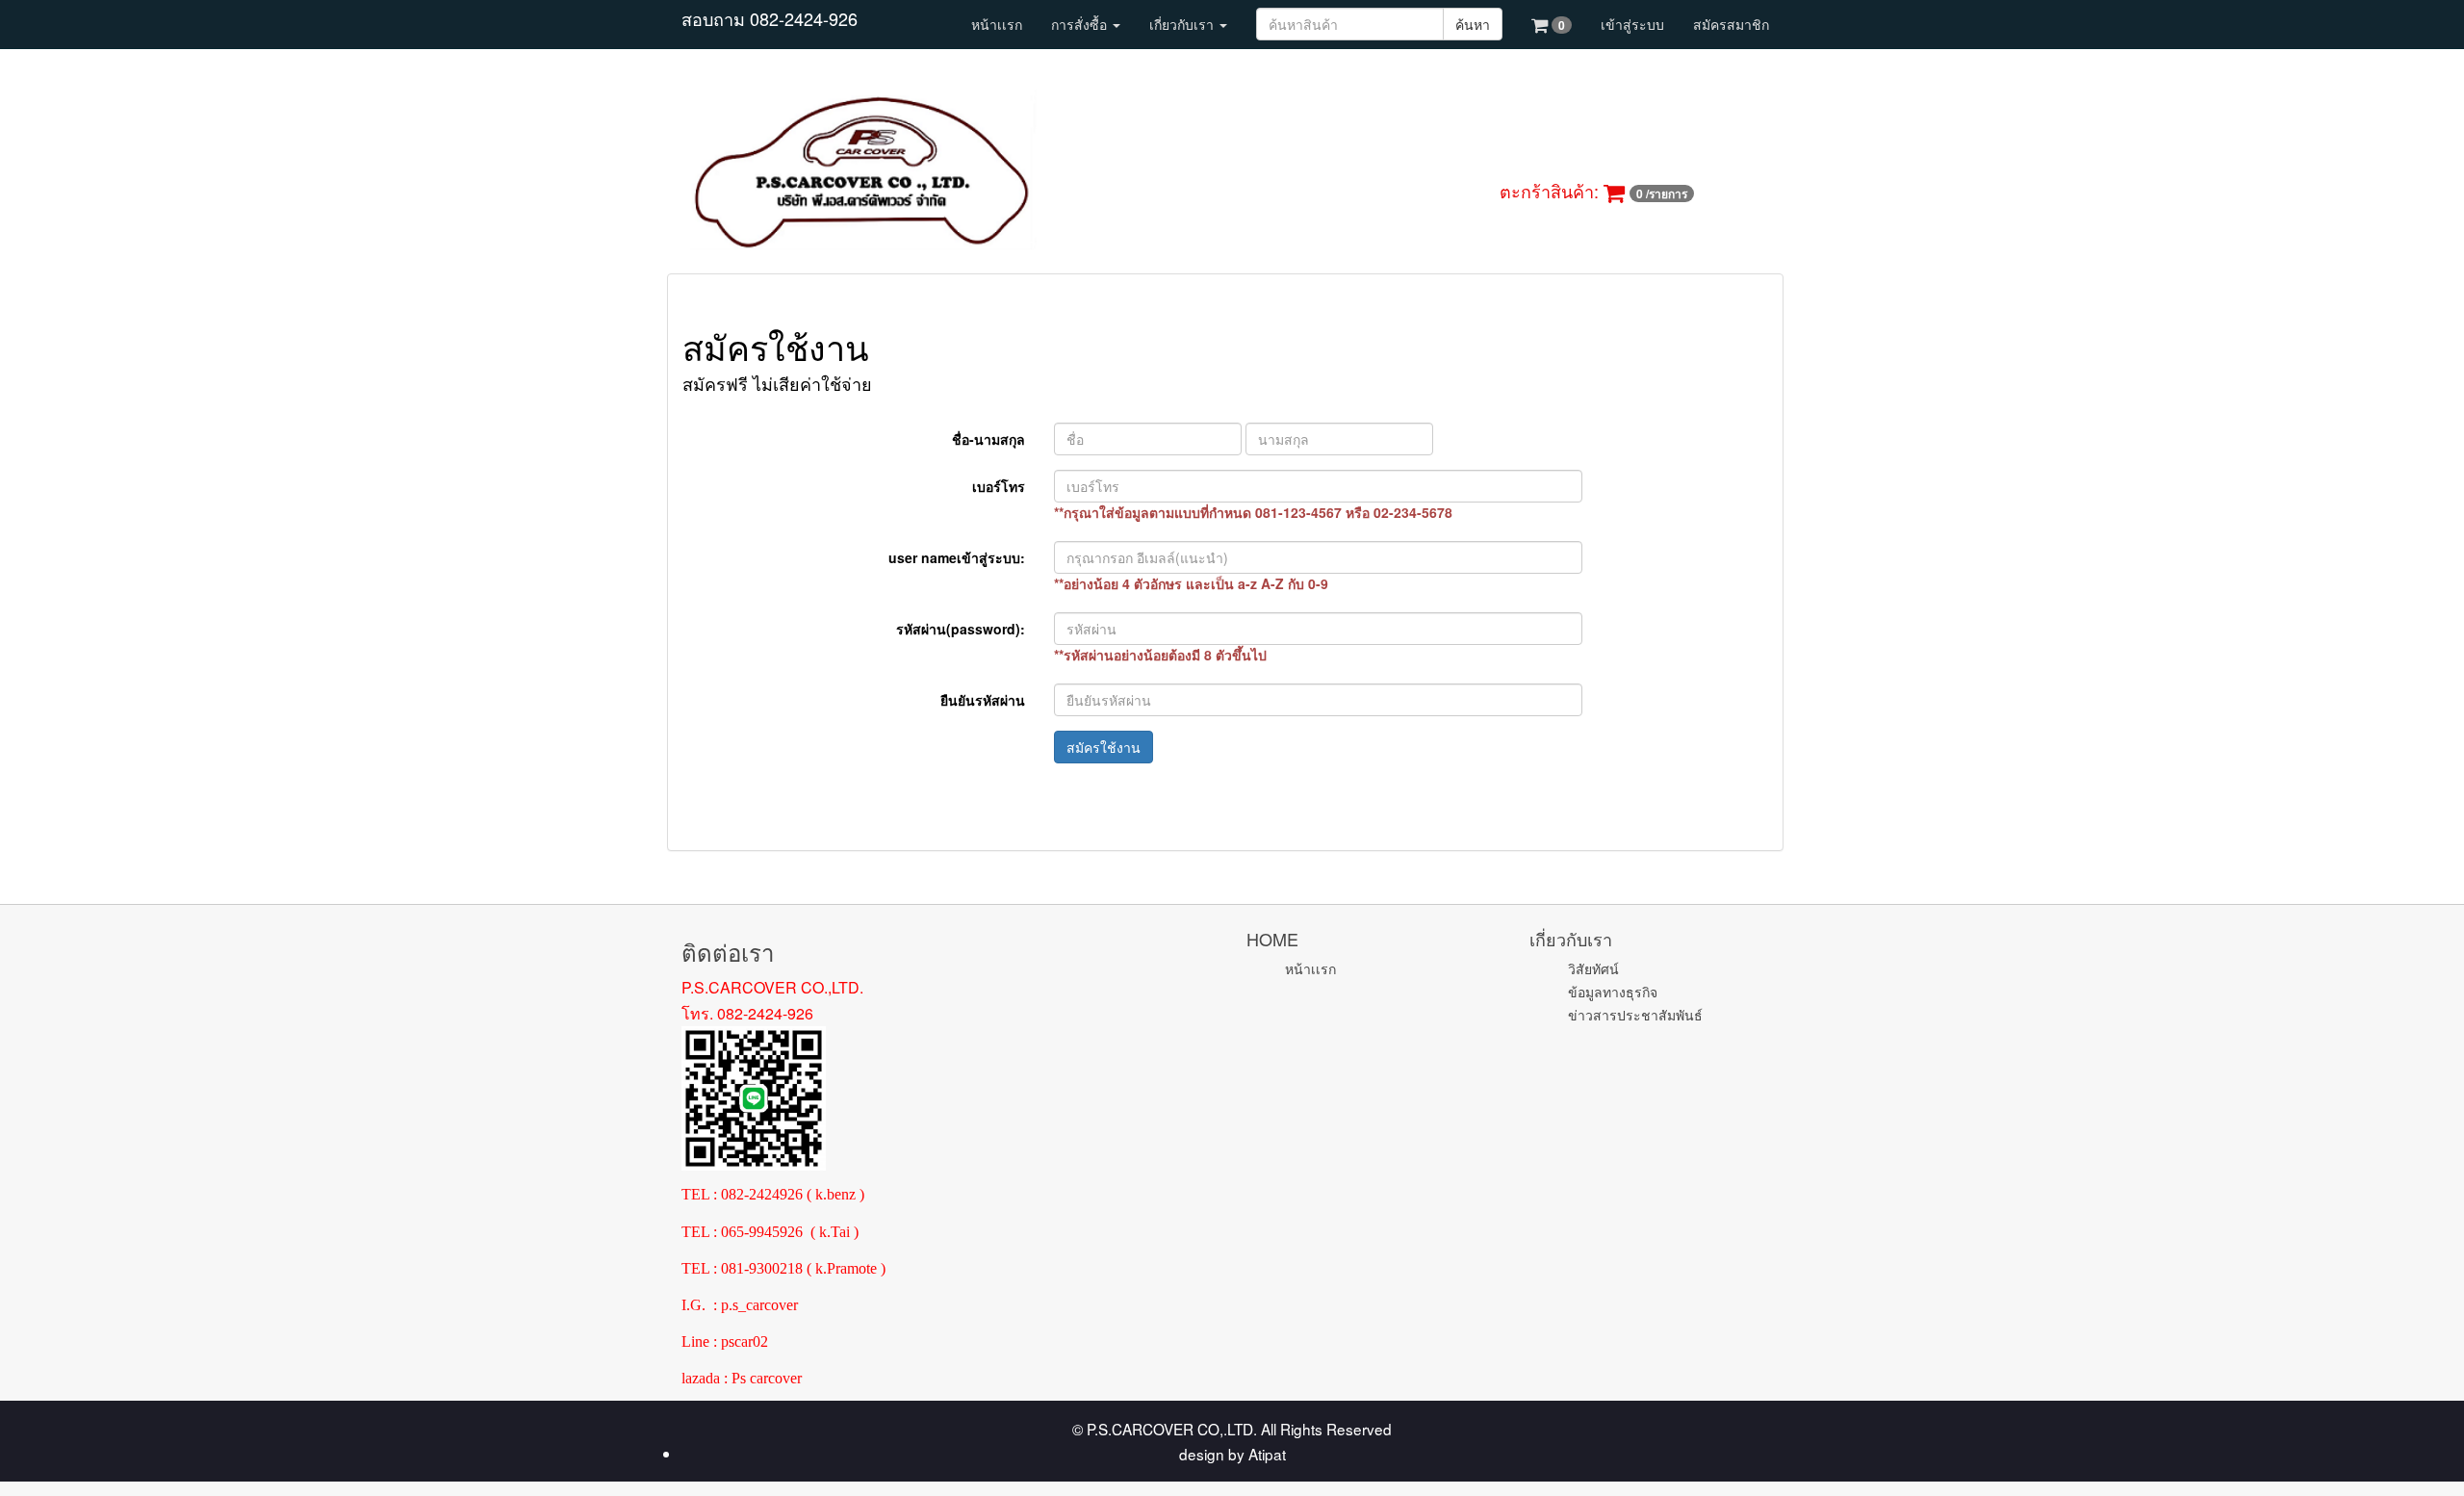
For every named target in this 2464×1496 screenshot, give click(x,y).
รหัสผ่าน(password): (961, 629)
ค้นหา (1473, 24)
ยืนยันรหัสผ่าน (983, 700)
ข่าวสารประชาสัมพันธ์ (1635, 1015)
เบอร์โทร (999, 486)
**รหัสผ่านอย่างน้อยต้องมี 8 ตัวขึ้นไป (1160, 655)
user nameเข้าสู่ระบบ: (957, 557)
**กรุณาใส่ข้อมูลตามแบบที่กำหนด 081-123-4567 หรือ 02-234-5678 (1253, 512)
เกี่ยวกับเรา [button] (1183, 24)
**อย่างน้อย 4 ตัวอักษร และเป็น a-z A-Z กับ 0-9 (1191, 583)
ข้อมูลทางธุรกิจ (1613, 992)
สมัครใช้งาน (1104, 747)
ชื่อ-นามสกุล (988, 439)
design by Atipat (1232, 1454)
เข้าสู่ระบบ (1632, 24)
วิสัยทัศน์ (1593, 968)
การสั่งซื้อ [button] (1081, 24)
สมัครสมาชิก (1731, 24)
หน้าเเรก (997, 24)
